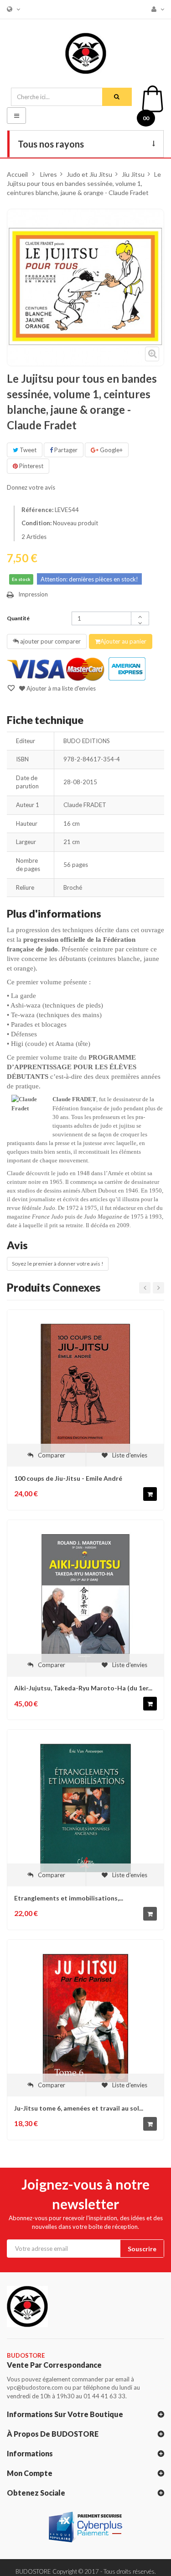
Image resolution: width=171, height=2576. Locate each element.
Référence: (37, 510)
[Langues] (11, 9)
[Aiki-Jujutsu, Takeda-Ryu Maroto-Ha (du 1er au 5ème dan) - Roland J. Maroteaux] (85, 1597)
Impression (33, 594)
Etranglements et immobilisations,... (69, 1898)
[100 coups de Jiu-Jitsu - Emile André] (85, 1388)
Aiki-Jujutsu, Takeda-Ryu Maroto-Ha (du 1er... (83, 1688)
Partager (65, 450)
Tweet (27, 450)
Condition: (36, 523)
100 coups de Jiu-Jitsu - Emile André (68, 1478)
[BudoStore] (86, 51)
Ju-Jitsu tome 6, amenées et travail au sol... (79, 2108)
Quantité (18, 618)
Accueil (17, 174)
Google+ (111, 450)
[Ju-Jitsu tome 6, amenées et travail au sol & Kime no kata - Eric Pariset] (85, 2017)
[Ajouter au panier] (150, 1494)
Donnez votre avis (31, 487)
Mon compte (30, 2473)
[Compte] (155, 9)
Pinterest (31, 466)
